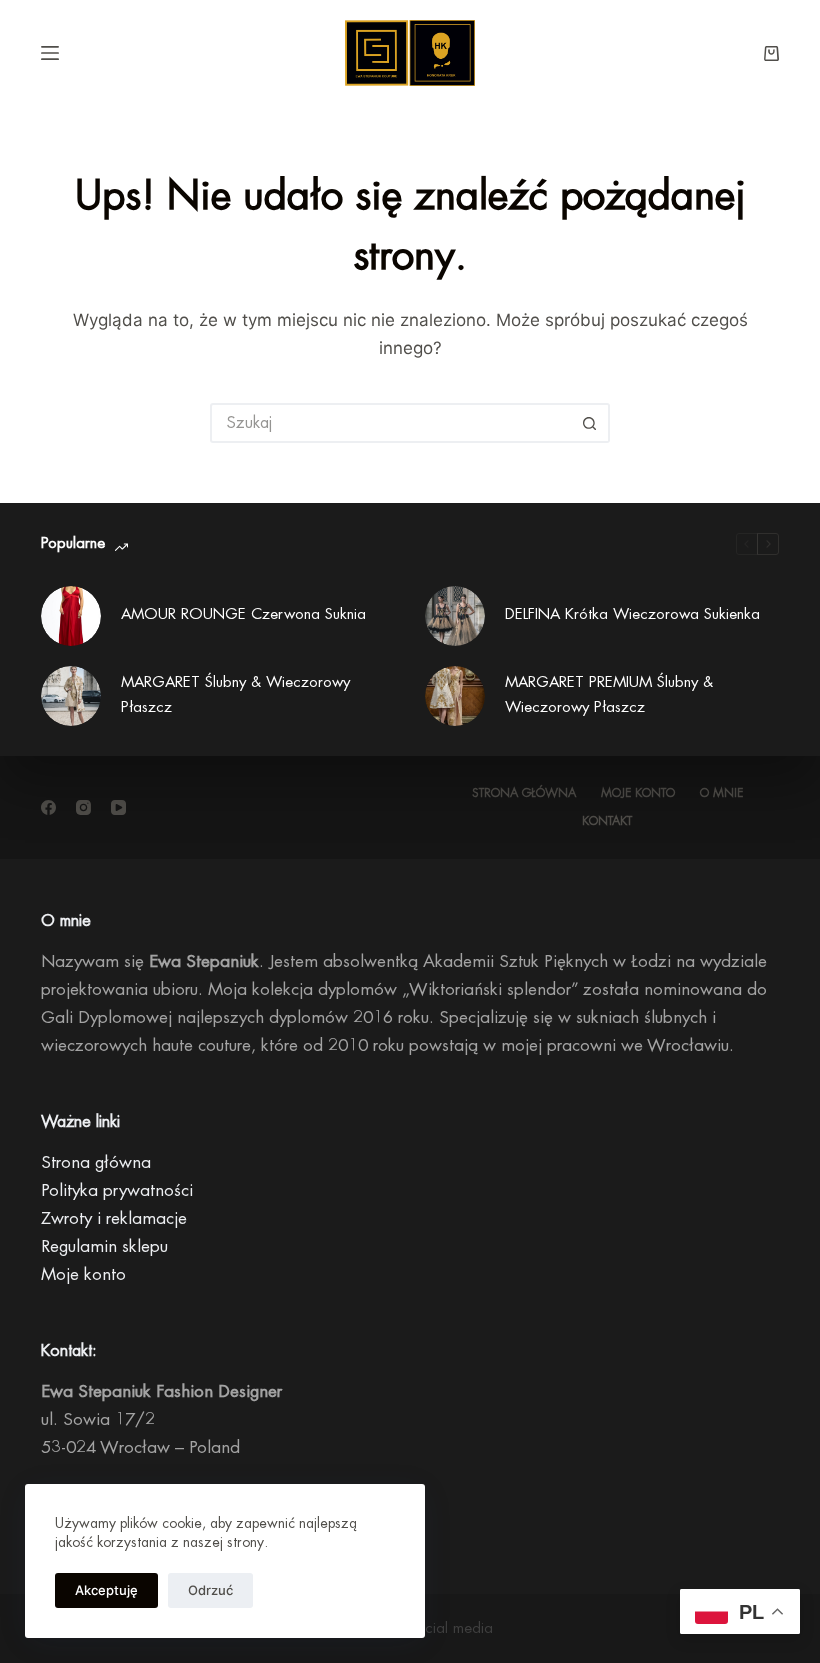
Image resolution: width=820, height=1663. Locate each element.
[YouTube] (118, 807)
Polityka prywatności (117, 1190)
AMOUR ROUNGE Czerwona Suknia (243, 614)
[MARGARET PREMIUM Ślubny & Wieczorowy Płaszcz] (455, 696)
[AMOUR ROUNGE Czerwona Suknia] (71, 616)
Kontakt (607, 821)
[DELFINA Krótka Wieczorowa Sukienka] (455, 616)
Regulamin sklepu (104, 1246)
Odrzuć (210, 1590)
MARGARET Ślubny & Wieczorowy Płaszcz (235, 695)
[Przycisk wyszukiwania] (590, 423)
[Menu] (50, 53)
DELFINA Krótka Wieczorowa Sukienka (632, 614)
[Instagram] (83, 807)
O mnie (721, 793)
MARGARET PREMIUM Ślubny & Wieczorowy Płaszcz (609, 695)
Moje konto (638, 793)
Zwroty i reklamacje (114, 1218)
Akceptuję (106, 1590)
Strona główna (524, 793)
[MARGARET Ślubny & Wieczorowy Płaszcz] (71, 696)
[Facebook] (48, 807)
